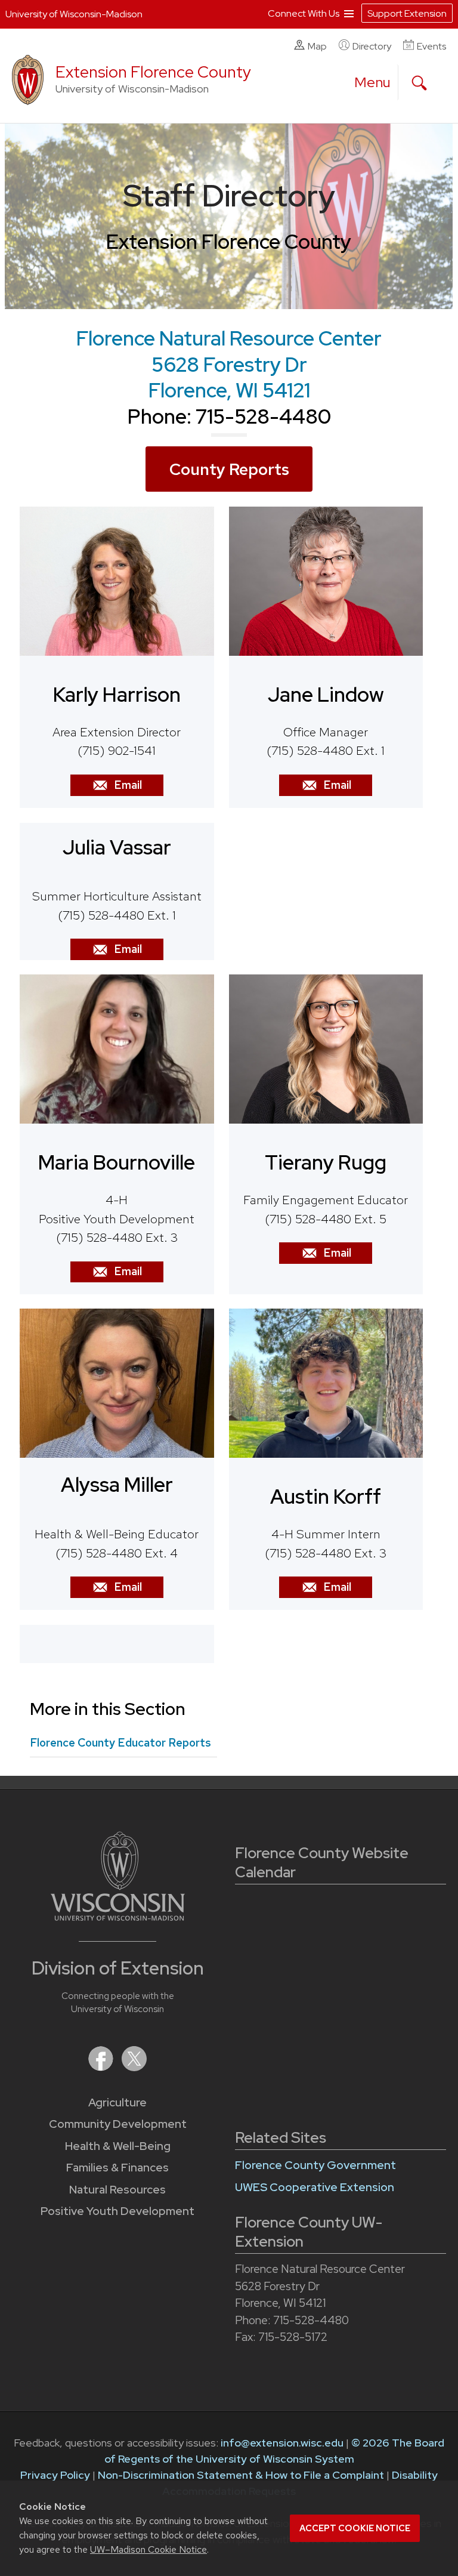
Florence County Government (315, 2165)
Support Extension (407, 13)
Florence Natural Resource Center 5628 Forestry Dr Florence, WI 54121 (229, 364)
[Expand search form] (419, 83)
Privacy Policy (55, 2475)
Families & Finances (117, 2168)
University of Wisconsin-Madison (74, 14)
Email (128, 785)
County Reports (229, 469)
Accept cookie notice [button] (355, 2528)
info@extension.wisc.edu (282, 2443)
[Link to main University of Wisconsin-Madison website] (118, 1917)
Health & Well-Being (118, 2146)
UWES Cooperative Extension (315, 2187)
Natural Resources (117, 2190)
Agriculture (117, 2103)
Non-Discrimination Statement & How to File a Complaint (241, 2475)
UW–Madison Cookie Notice (148, 2549)
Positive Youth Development (117, 2211)
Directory (372, 46)
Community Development (118, 2124)
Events (431, 46)
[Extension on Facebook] (102, 2067)
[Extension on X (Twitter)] (134, 2067)
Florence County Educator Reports (120, 1743)
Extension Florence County (153, 72)
